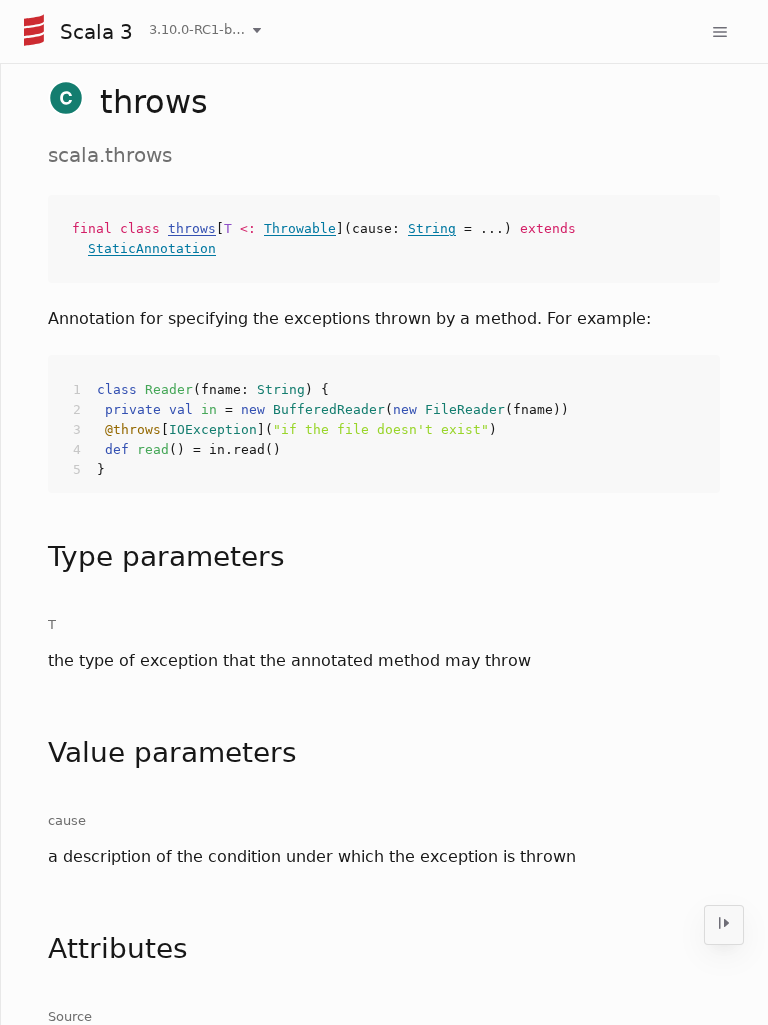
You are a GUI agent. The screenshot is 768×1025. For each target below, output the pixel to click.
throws (192, 228)
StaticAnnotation (152, 248)
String (432, 228)
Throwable (300, 228)
